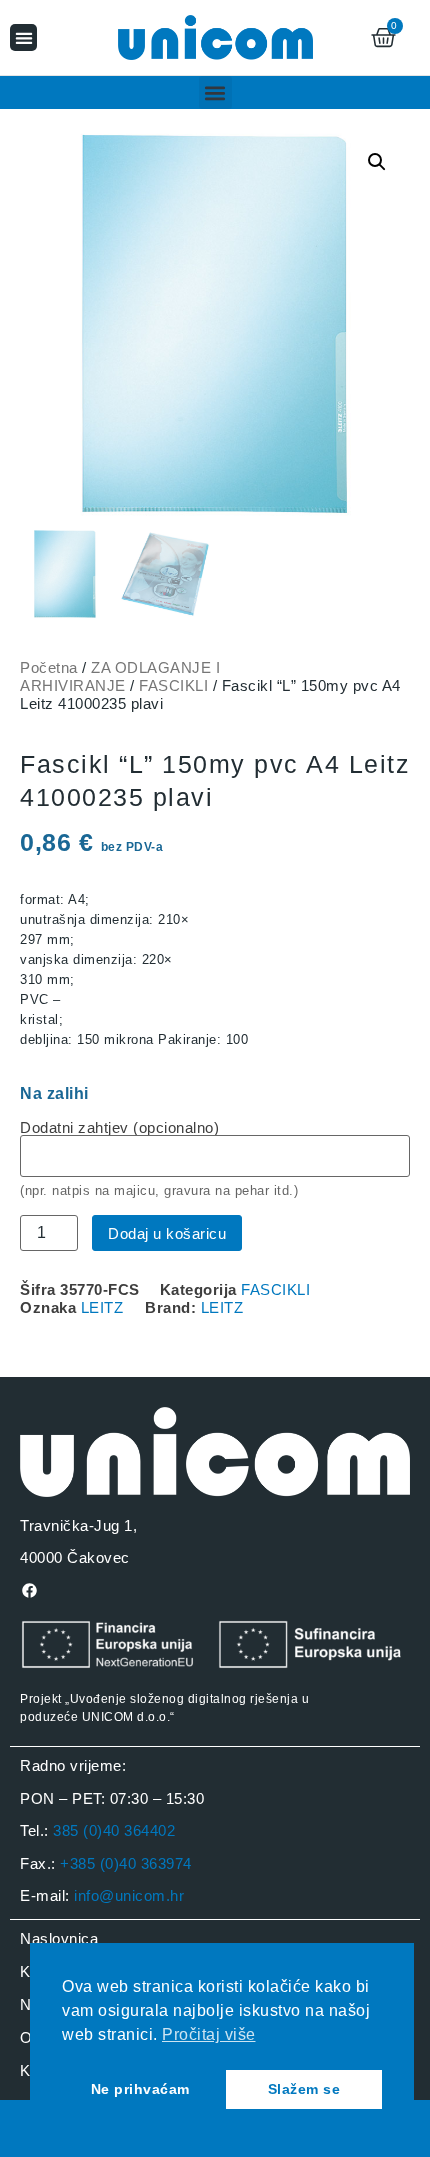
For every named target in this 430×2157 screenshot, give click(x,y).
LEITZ (102, 1307)
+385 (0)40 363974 (126, 1863)
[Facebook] (29, 1590)
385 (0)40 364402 (114, 1830)
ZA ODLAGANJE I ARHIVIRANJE (120, 676)
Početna (49, 667)
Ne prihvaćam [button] (140, 2089)
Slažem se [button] (304, 2089)
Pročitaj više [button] (209, 2034)
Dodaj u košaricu (167, 1233)
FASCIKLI (173, 685)
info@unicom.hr (129, 1895)
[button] (23, 37)
